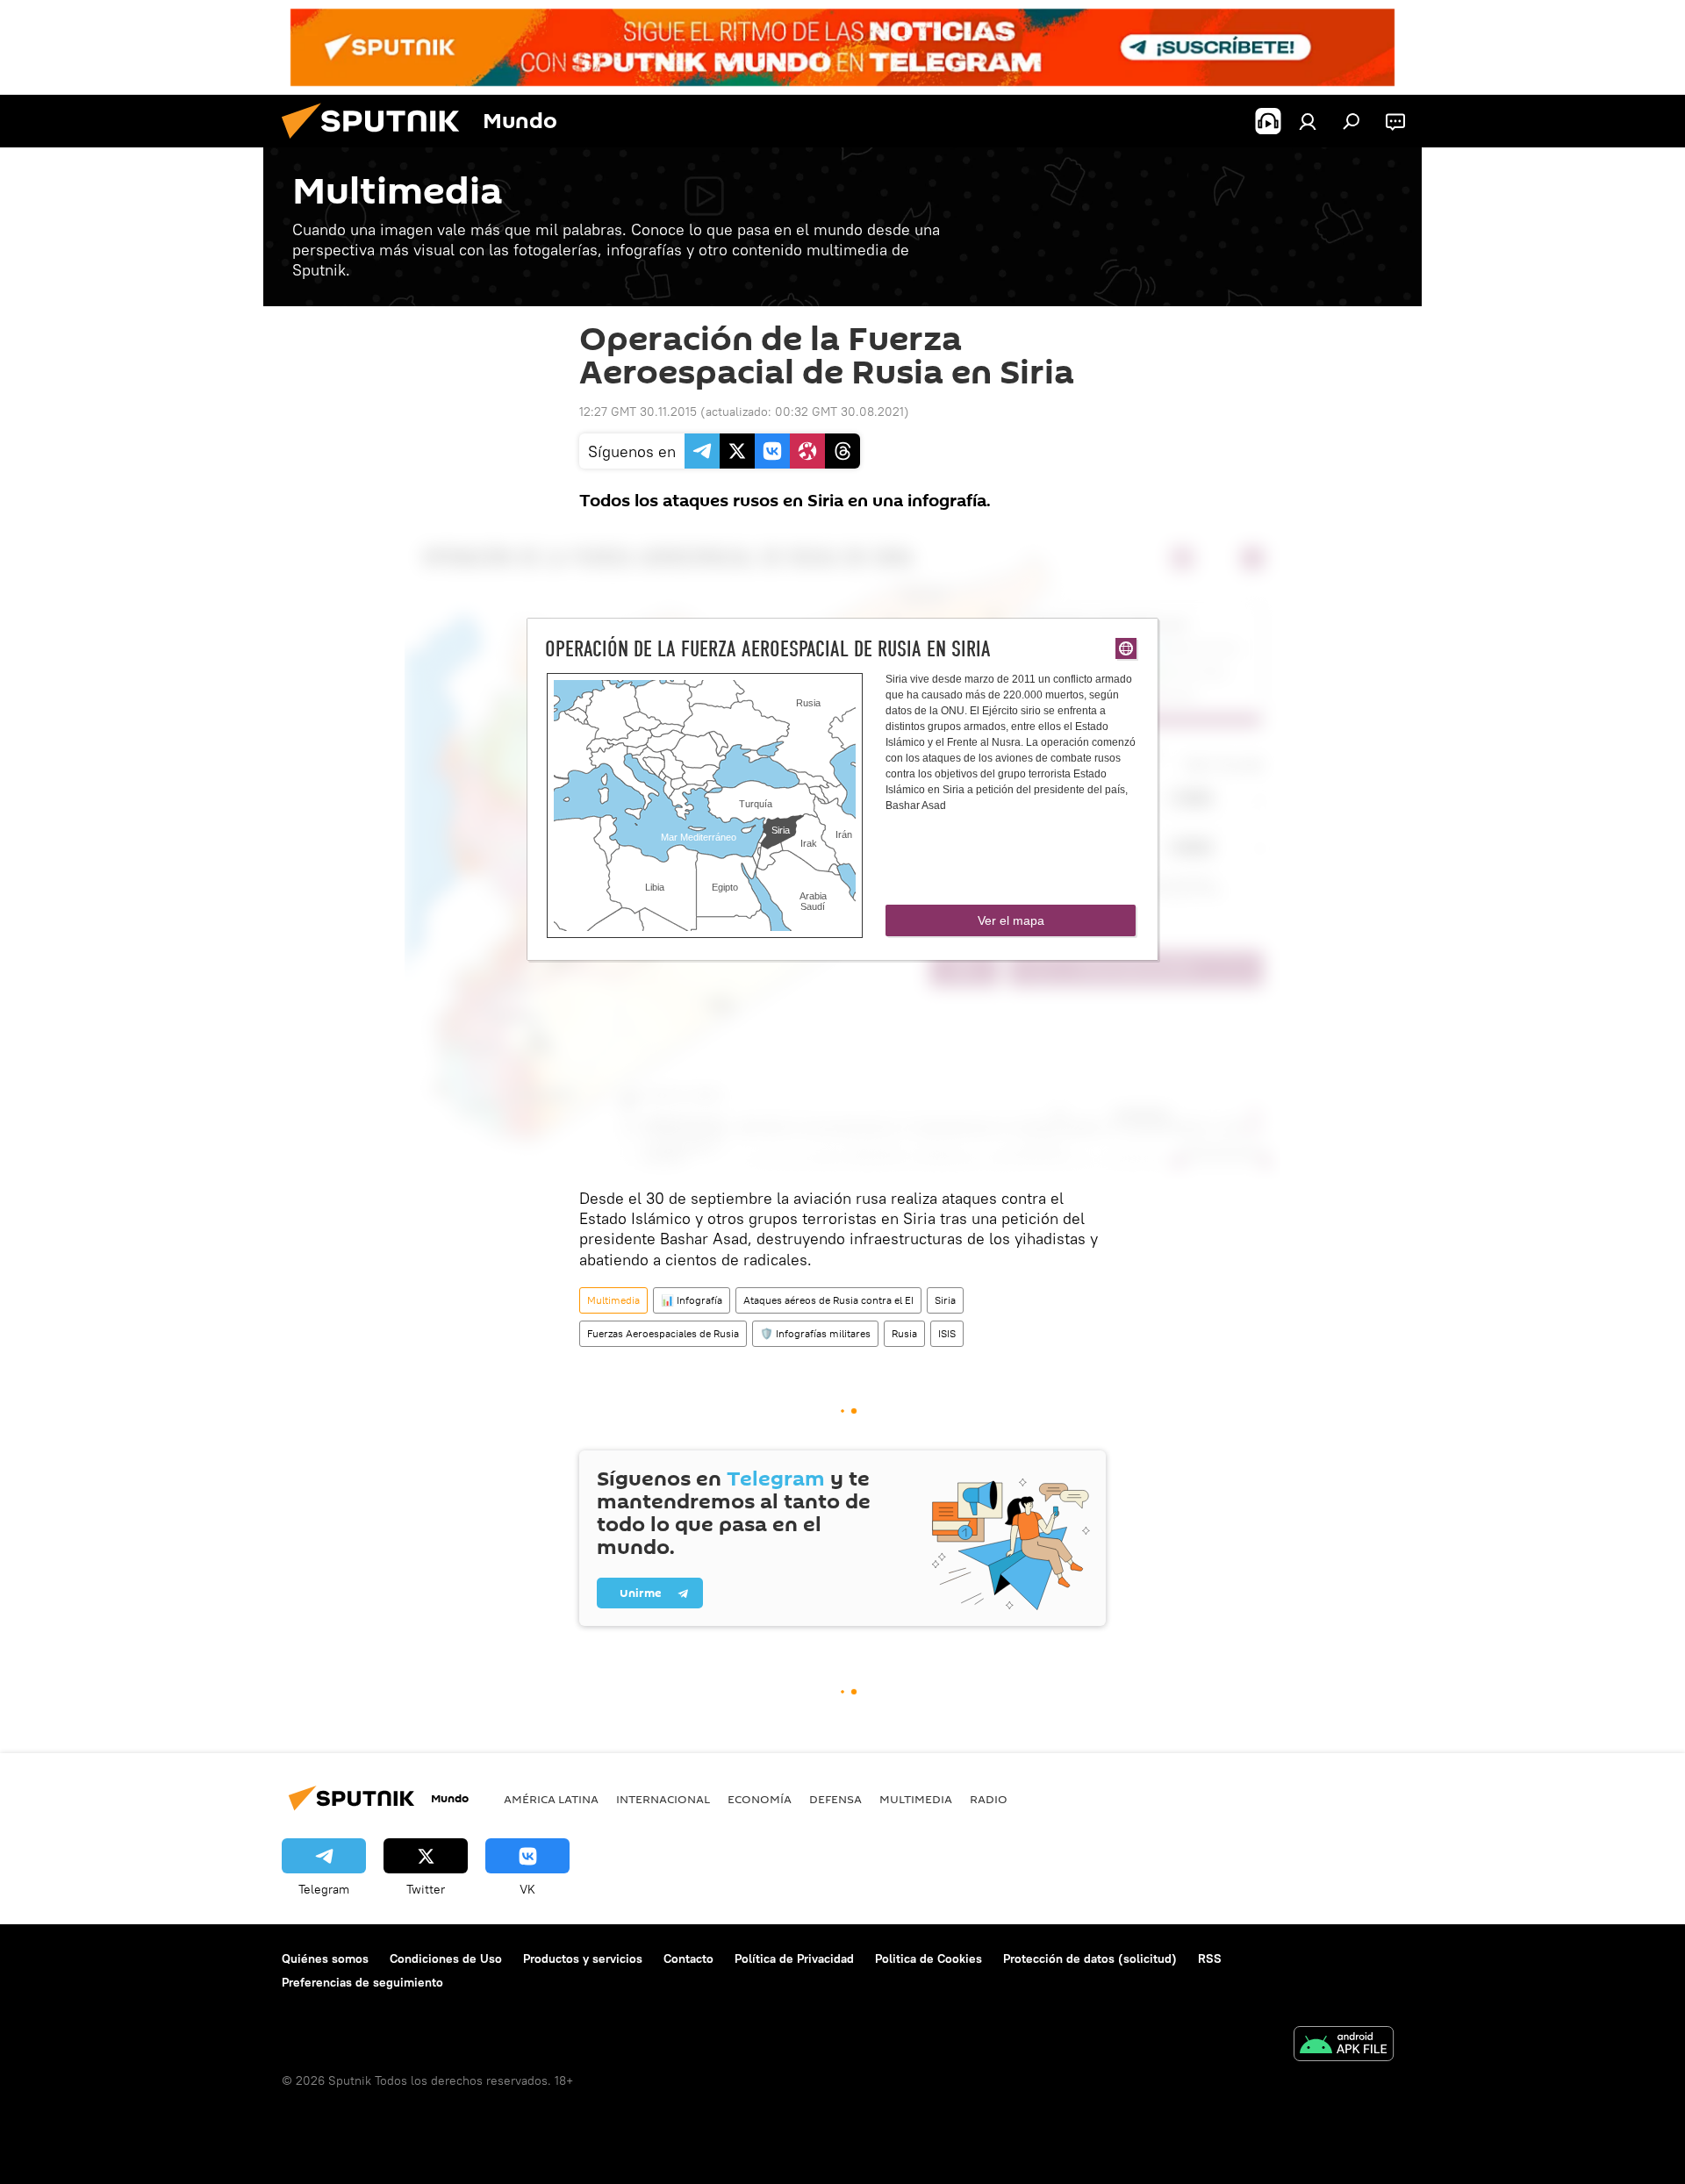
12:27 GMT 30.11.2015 (638, 412)
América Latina (551, 1799)
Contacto (688, 1958)
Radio (989, 1799)
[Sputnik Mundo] (377, 143)
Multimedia (613, 1300)
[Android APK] (1344, 2046)
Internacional (663, 1799)
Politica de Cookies (929, 1958)
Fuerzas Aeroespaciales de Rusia (663, 1333)
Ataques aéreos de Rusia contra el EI (828, 1300)
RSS (1210, 1958)
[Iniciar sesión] (1308, 121)
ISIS (947, 1333)
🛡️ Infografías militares (815, 1333)
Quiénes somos (325, 1958)
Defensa (835, 1799)
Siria (945, 1300)
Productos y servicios (583, 1958)
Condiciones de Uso (446, 1958)
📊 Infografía (692, 1300)
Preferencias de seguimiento (362, 1982)
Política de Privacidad (794, 1958)
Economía (760, 1799)
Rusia (904, 1333)
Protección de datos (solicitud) (1090, 1958)
